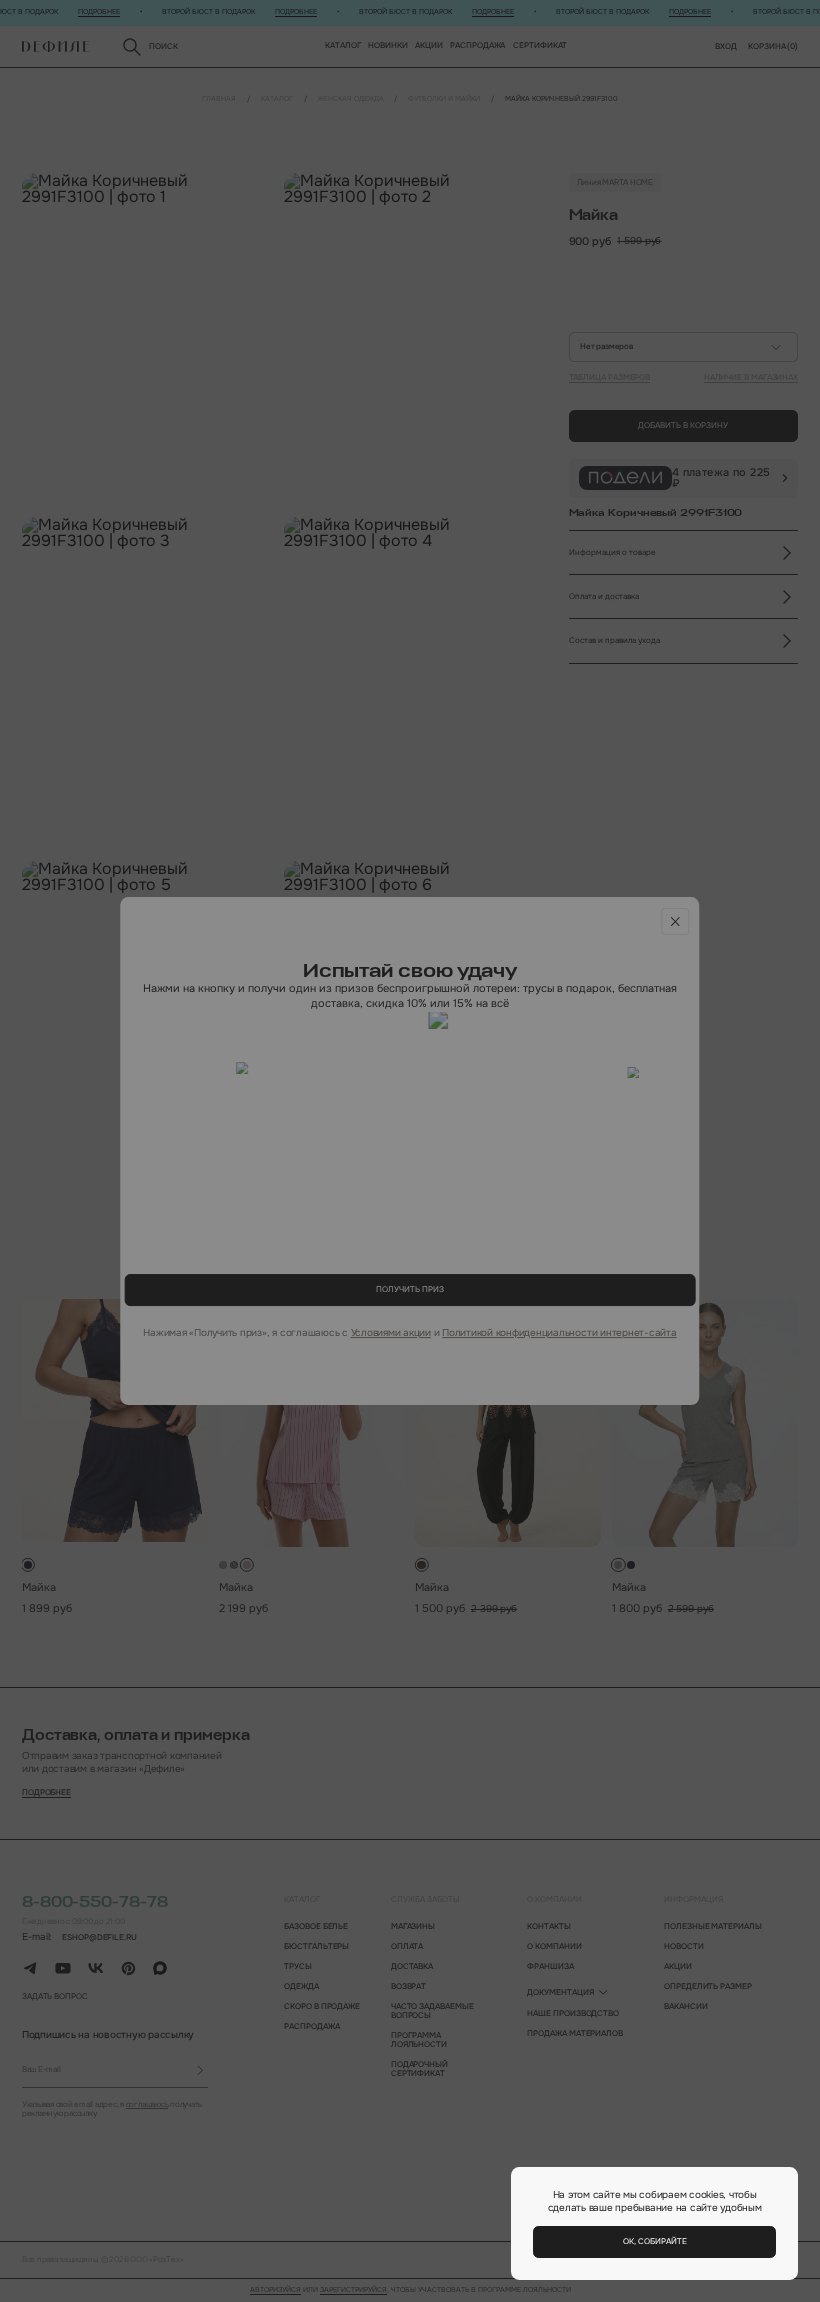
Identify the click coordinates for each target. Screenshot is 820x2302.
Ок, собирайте (655, 2241)
